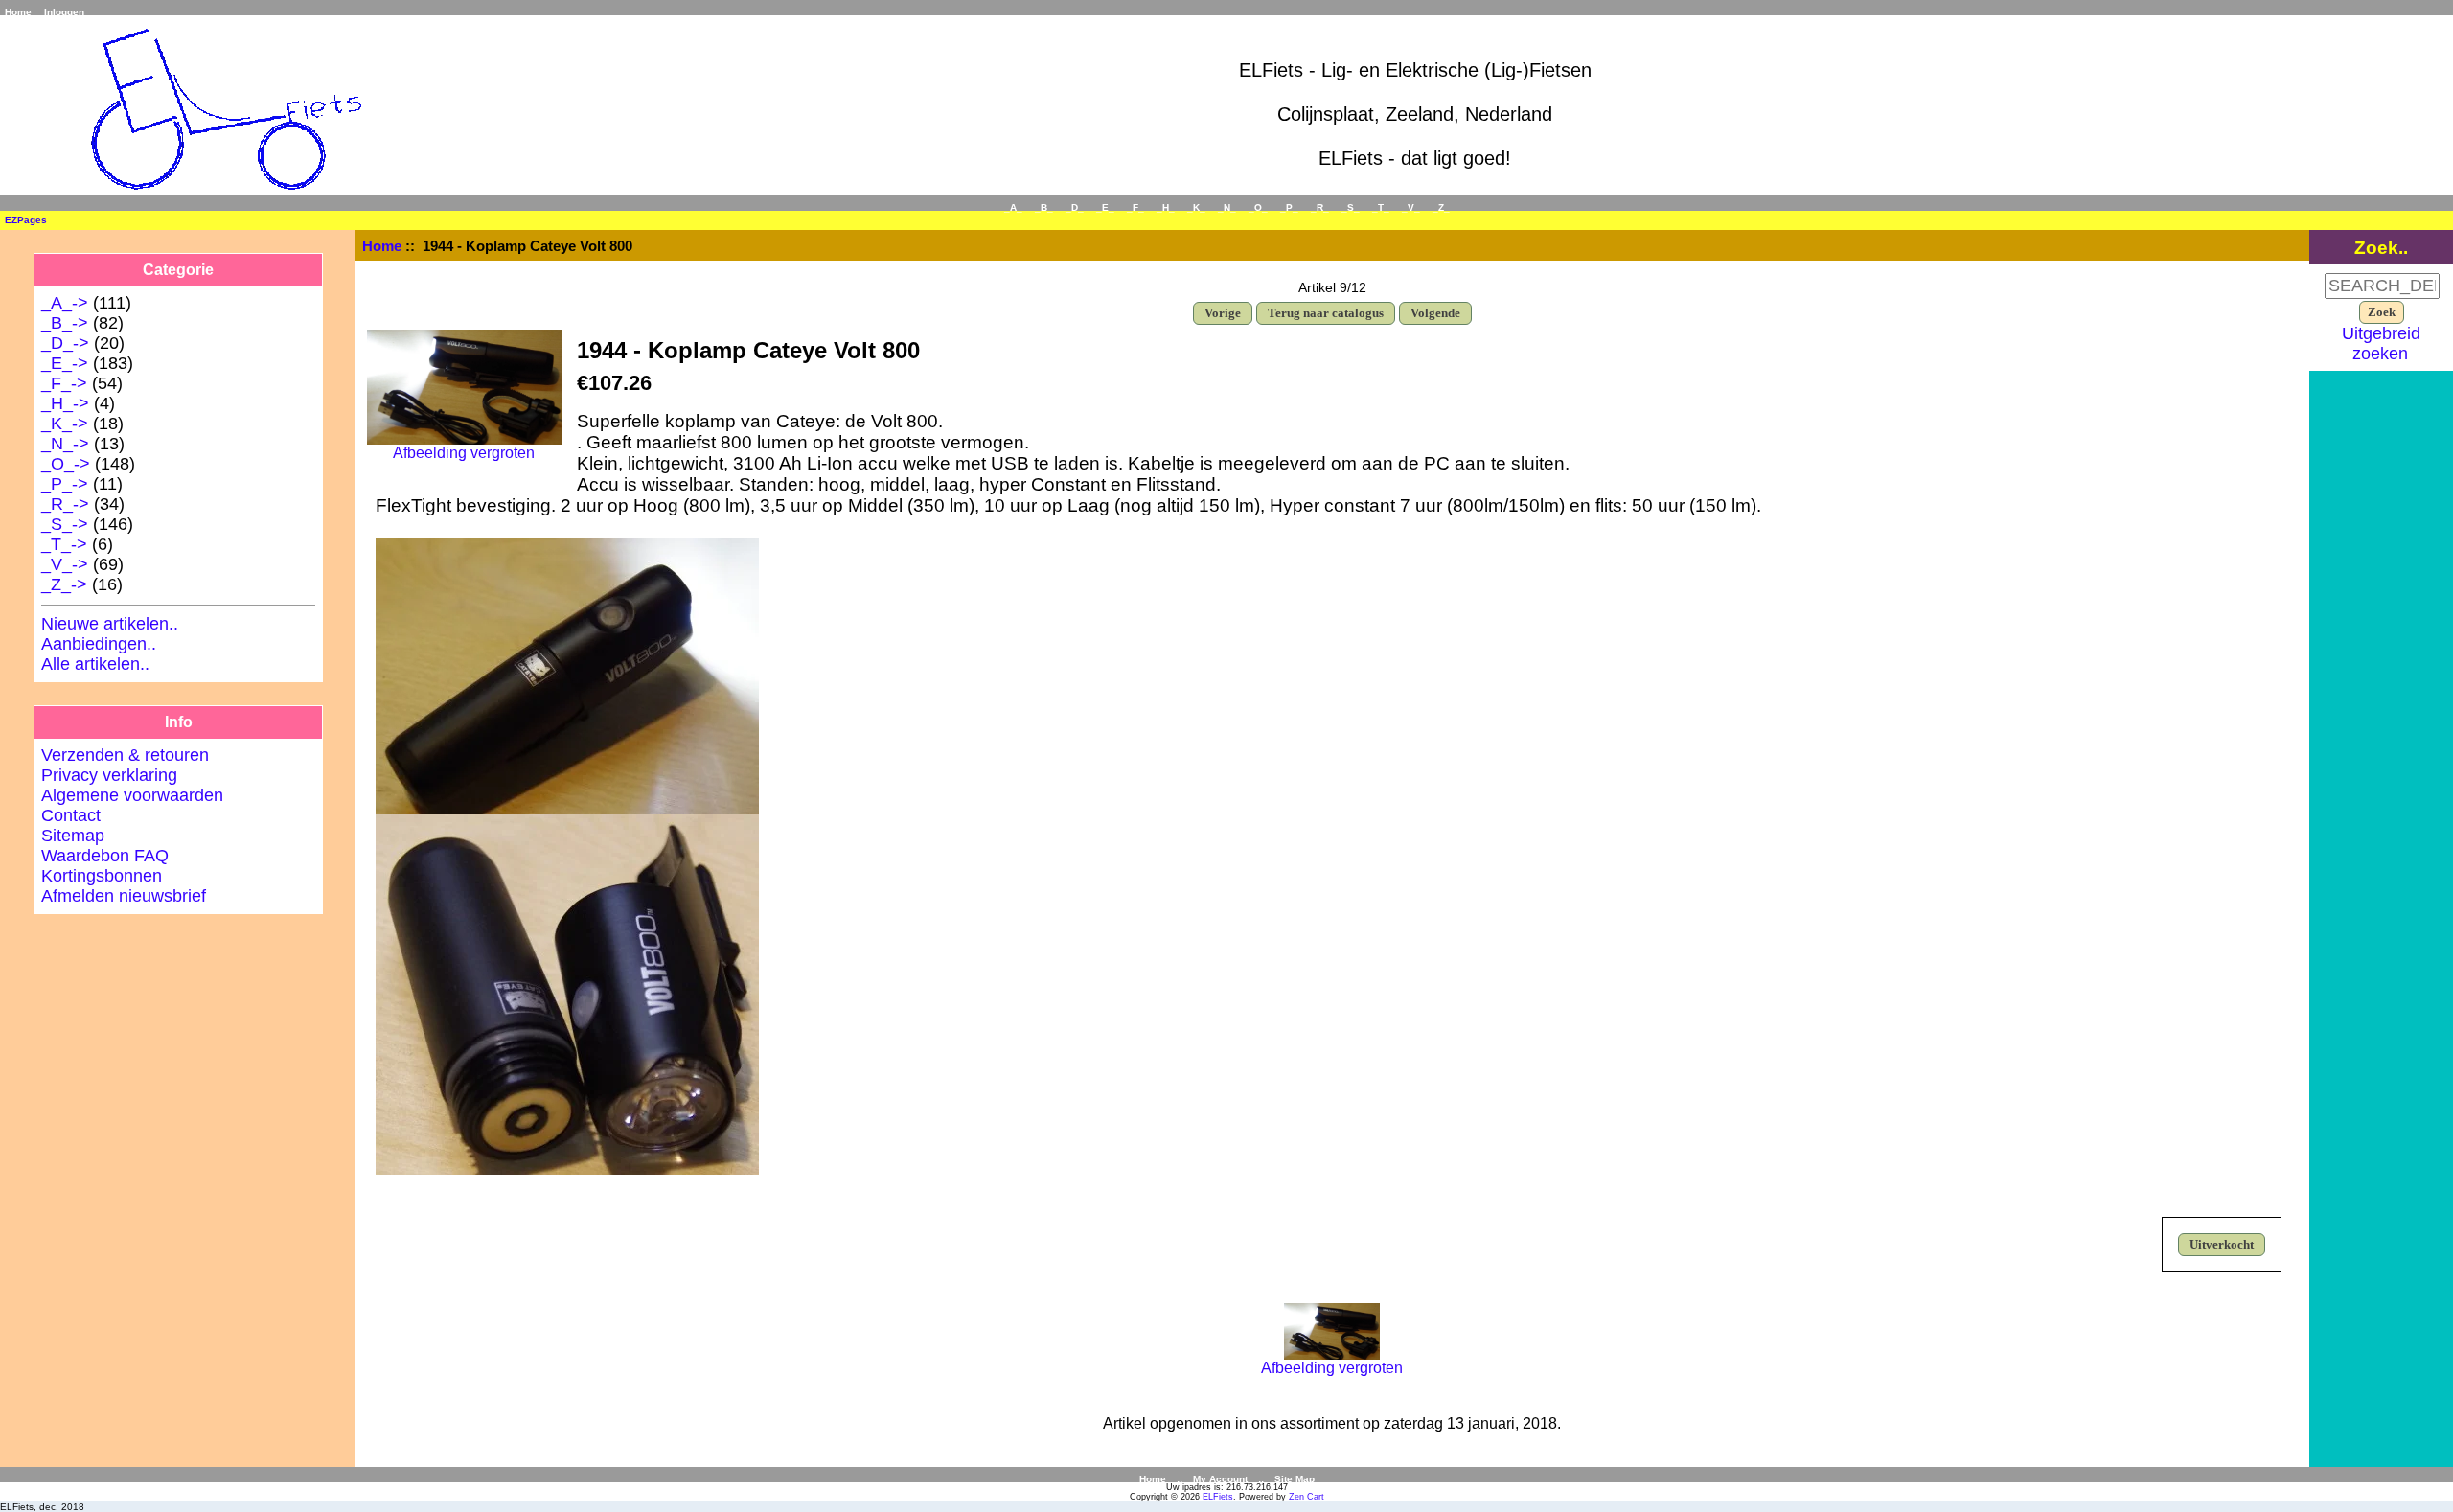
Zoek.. (2381, 247)
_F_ (1135, 207)
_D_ (1075, 207)
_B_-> (65, 323)
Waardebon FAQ (105, 856)
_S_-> (65, 524)
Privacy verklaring (109, 775)
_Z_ (1441, 207)
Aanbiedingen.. (99, 644)
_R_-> (65, 504)
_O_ (1258, 207)
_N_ (1227, 207)
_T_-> (64, 544)
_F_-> (64, 383)
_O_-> (66, 464)
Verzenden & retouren (125, 755)
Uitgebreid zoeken (2381, 344)
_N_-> (65, 444)
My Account (1220, 1479)
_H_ (1166, 207)
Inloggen (64, 12)
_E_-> (65, 363)
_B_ (1044, 207)
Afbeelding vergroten (1332, 1368)
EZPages (26, 220)
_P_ (1289, 207)
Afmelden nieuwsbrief (124, 896)
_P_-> (65, 484)
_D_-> (65, 343)
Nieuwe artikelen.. (110, 624)
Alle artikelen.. (95, 664)
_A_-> (65, 303)
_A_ (1013, 207)
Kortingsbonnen (102, 876)
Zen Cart (1307, 1497)
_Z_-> (64, 584)
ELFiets (1218, 1497)
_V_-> (65, 564)
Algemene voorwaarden (132, 795)
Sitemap (73, 836)
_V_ (1411, 207)
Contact (71, 815)
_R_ (1320, 207)
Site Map (1295, 1479)
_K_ (1196, 207)
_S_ (1351, 207)
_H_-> (65, 403)
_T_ (1381, 207)
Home (18, 12)
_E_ (1105, 207)
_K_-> (65, 424)
